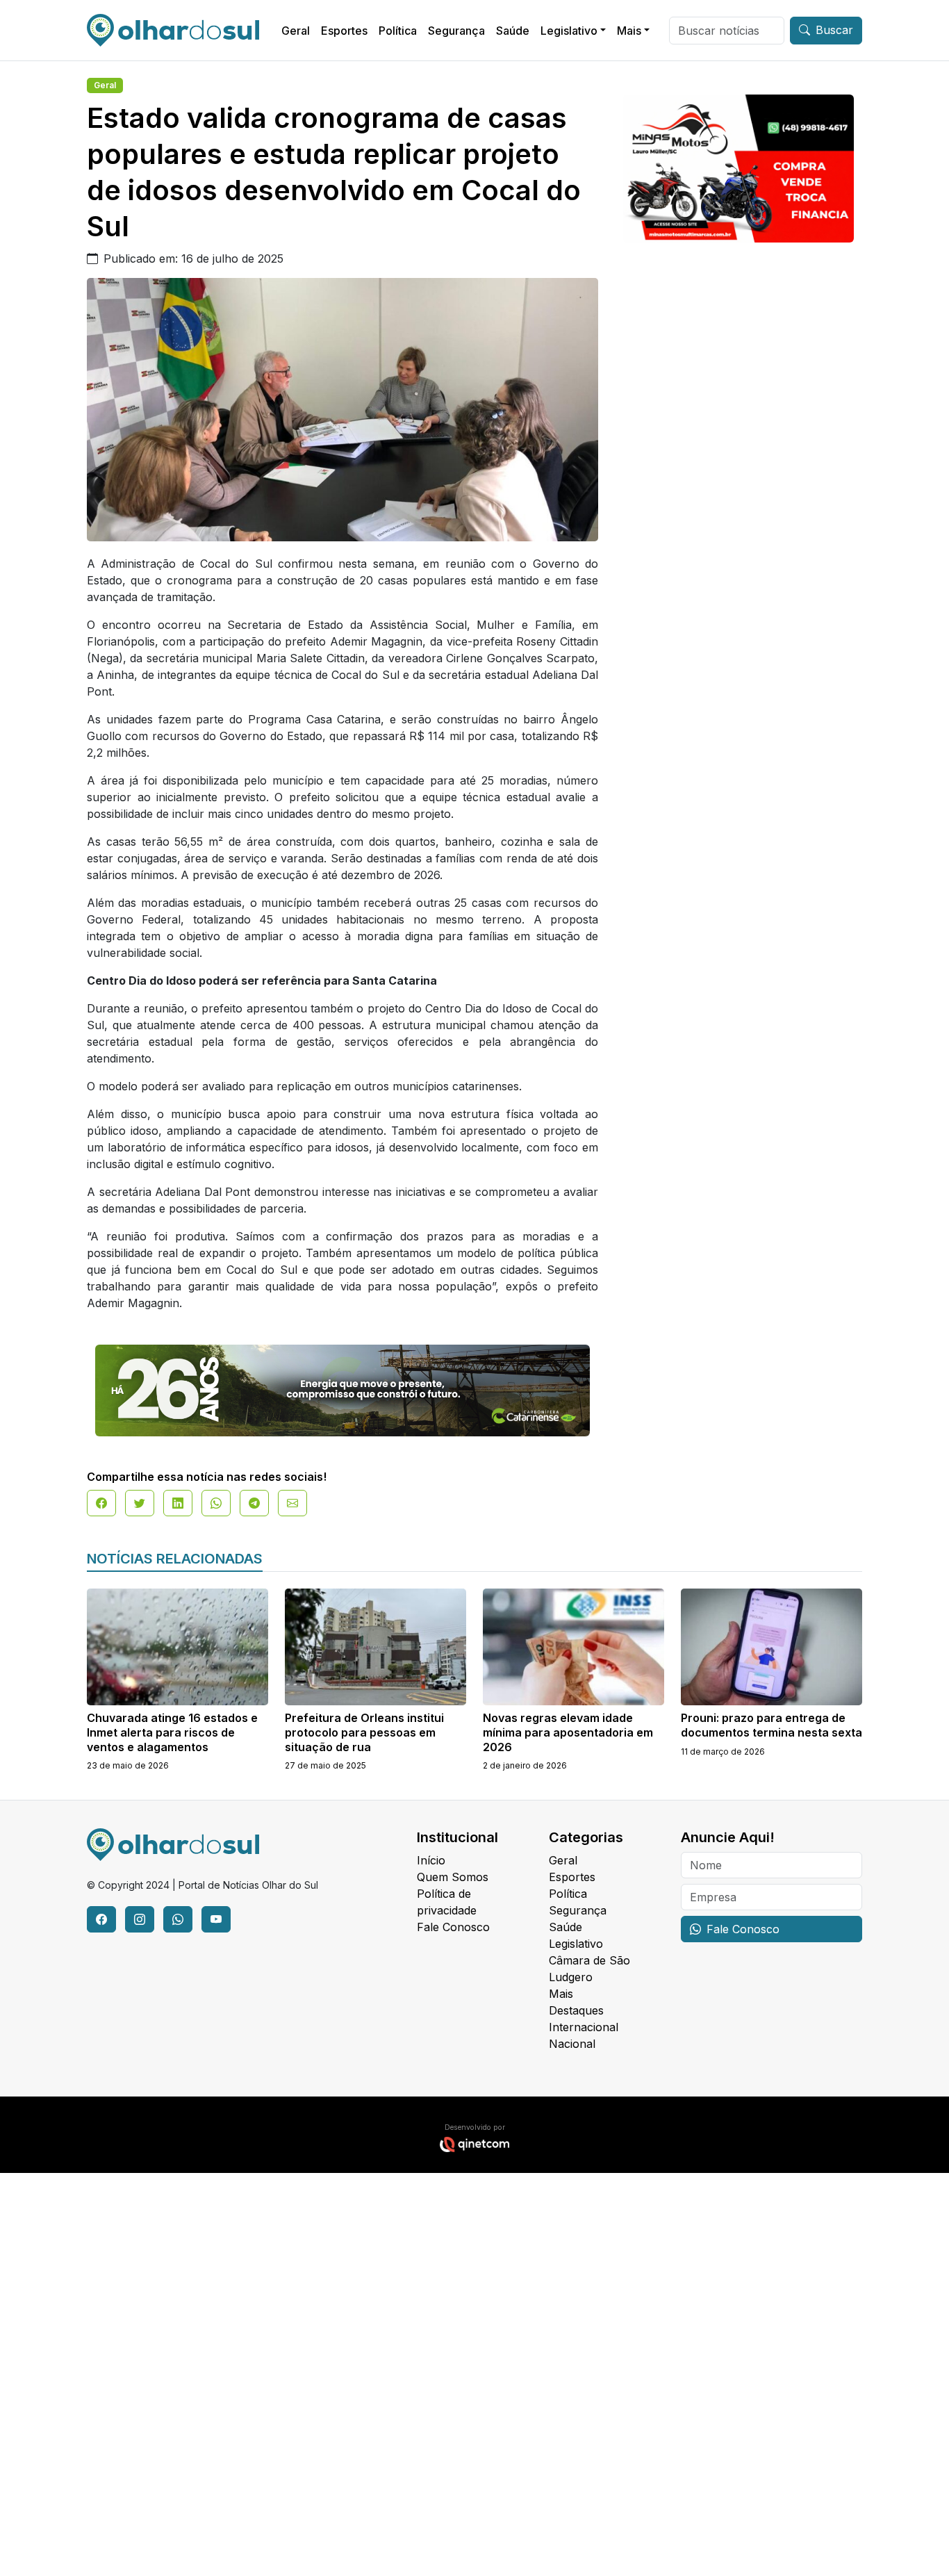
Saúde (513, 31)
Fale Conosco (453, 1927)
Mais (629, 31)
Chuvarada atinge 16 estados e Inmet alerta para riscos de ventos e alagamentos (172, 1732)
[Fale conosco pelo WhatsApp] (178, 1919)
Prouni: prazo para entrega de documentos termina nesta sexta (771, 1725)
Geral (296, 31)
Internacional (584, 2027)
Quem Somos (453, 1877)
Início (431, 1860)
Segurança (456, 31)
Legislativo (569, 31)
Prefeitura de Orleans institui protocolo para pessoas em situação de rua (364, 1732)
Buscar (834, 30)
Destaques (576, 2010)
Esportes (344, 31)
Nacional (572, 2044)
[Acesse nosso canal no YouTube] (216, 1919)
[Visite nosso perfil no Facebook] (101, 1919)
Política (398, 31)
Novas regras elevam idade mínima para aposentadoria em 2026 (568, 1732)
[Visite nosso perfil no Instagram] (140, 1919)
